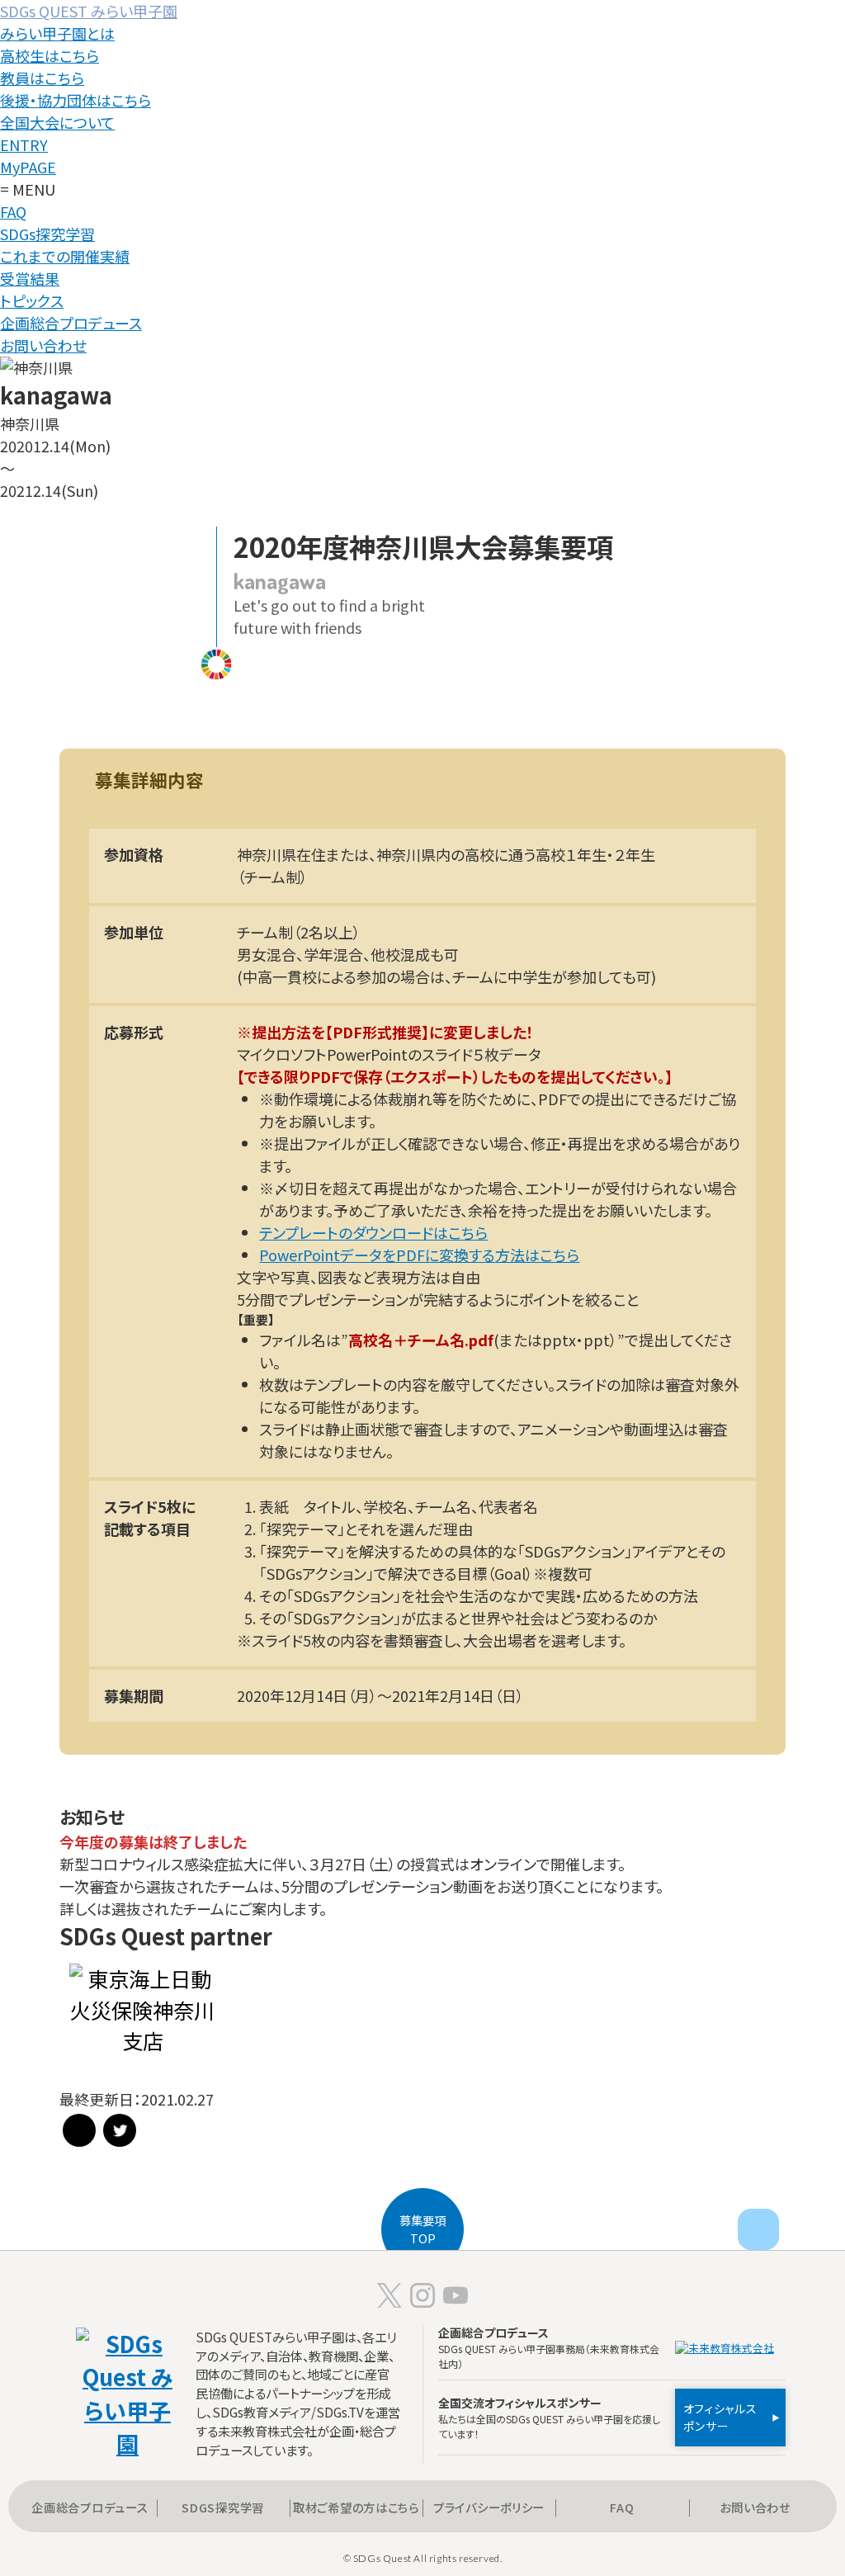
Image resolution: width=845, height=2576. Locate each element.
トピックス (32, 300)
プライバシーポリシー (489, 2507)
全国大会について (57, 122)
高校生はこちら (50, 55)
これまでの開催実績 (65, 256)
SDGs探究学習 (47, 234)
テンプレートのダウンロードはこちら (373, 1232)
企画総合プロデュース (71, 323)
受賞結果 (30, 278)
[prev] (758, 2229)
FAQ (13, 211)
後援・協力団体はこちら (76, 100)
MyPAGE (28, 167)
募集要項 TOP (422, 2229)
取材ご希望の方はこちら (356, 2507)
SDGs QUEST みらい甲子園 (89, 11)
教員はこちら (42, 78)
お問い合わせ (43, 345)
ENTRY (24, 144)
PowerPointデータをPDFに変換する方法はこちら (419, 1255)
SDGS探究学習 (223, 2507)
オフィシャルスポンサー (720, 2417)
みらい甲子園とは (57, 33)
